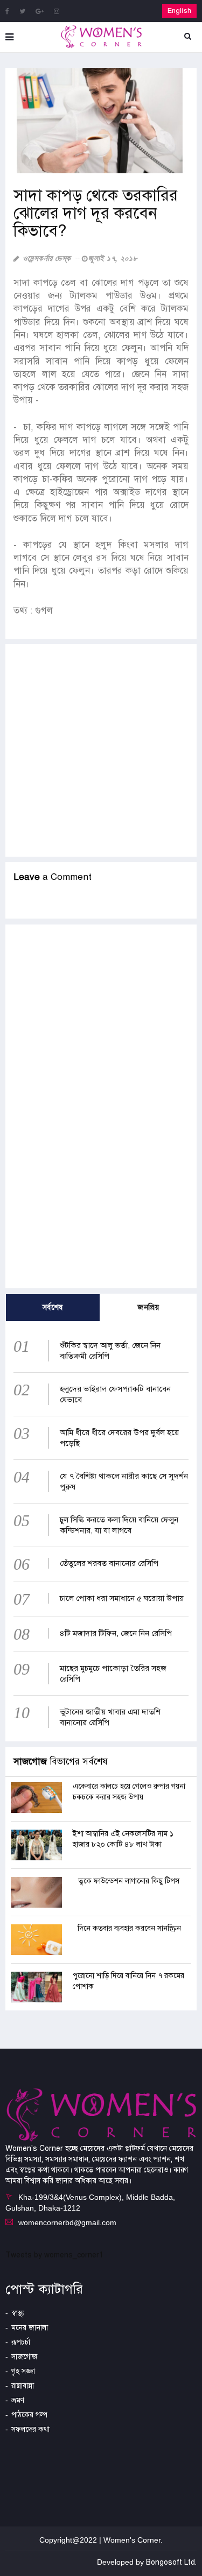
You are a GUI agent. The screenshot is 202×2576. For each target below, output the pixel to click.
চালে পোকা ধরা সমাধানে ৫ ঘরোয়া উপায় (122, 1598)
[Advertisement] (101, 750)
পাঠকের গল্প (29, 2415)
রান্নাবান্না (23, 2386)
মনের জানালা (30, 2328)
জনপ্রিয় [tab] (148, 1307)
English (179, 11)
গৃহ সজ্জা (23, 2371)
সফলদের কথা (30, 2429)
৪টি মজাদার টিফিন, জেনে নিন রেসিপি (116, 1633)
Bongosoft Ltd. (171, 2562)
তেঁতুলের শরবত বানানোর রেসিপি (109, 1563)
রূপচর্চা (21, 2342)
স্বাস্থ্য (18, 2313)
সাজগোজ (25, 2357)
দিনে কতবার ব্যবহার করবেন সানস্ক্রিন (129, 1928)
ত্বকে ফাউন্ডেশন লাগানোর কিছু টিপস (129, 1881)
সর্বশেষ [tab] (53, 1307)
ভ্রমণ (18, 2400)
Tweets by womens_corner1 (54, 2255)
